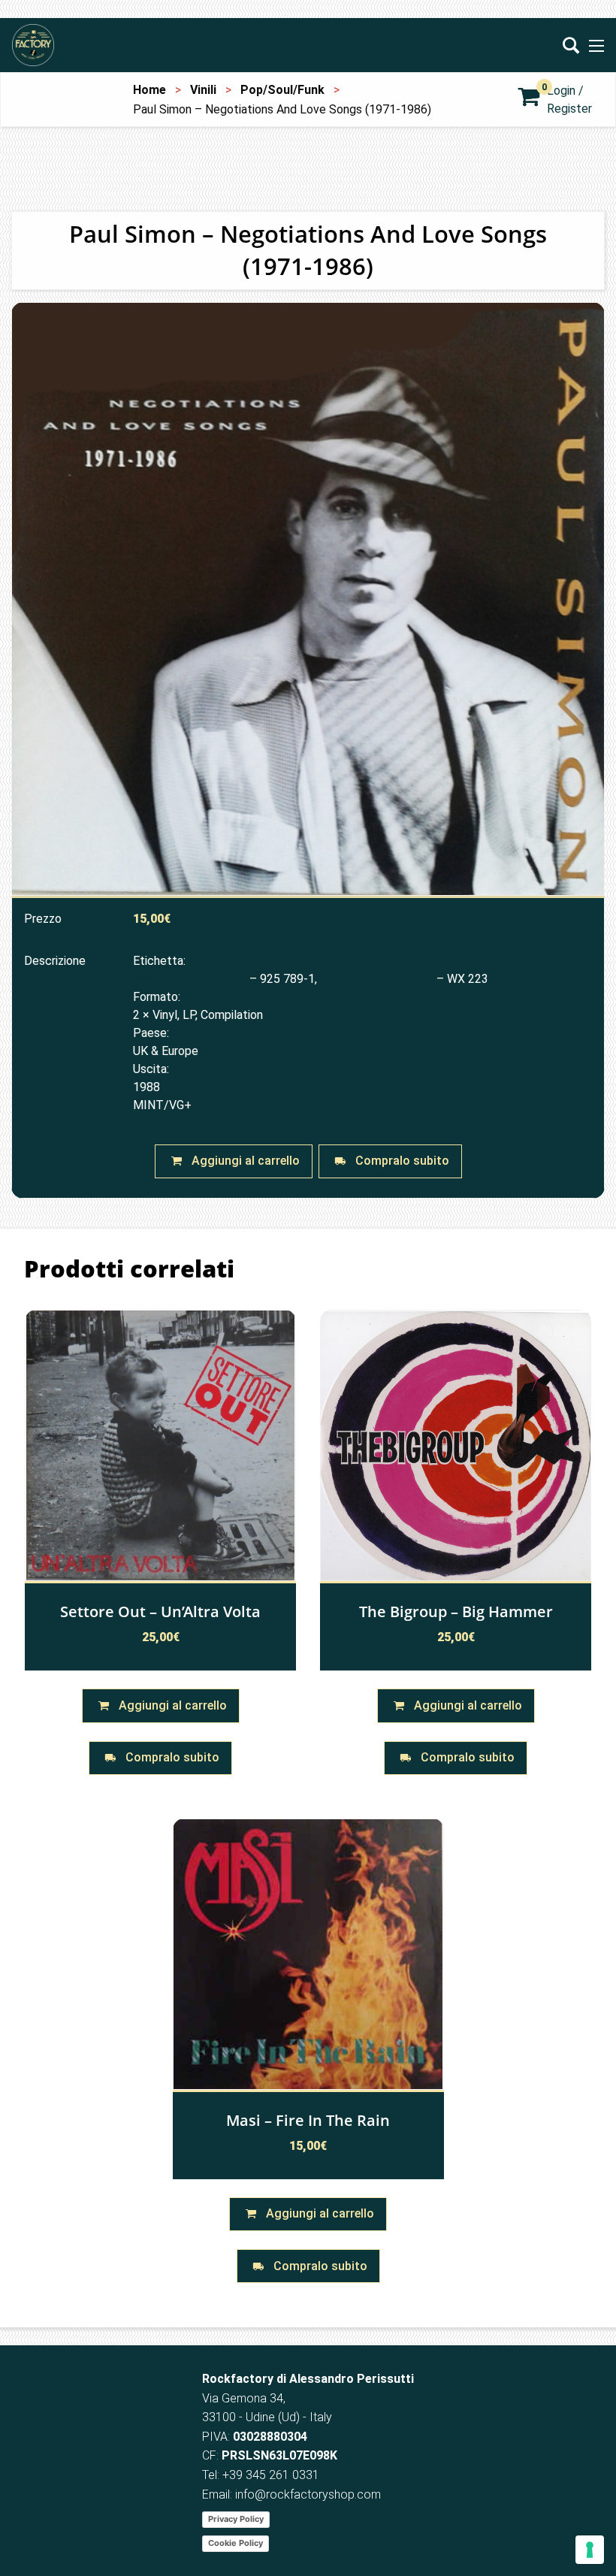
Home (149, 90)
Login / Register (569, 100)
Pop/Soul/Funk (282, 90)
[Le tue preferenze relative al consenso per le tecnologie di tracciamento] (590, 2550)
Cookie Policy (236, 2543)
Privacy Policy (236, 2519)
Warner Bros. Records (190, 979)
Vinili (203, 90)
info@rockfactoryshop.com (308, 2494)
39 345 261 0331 (274, 2475)
